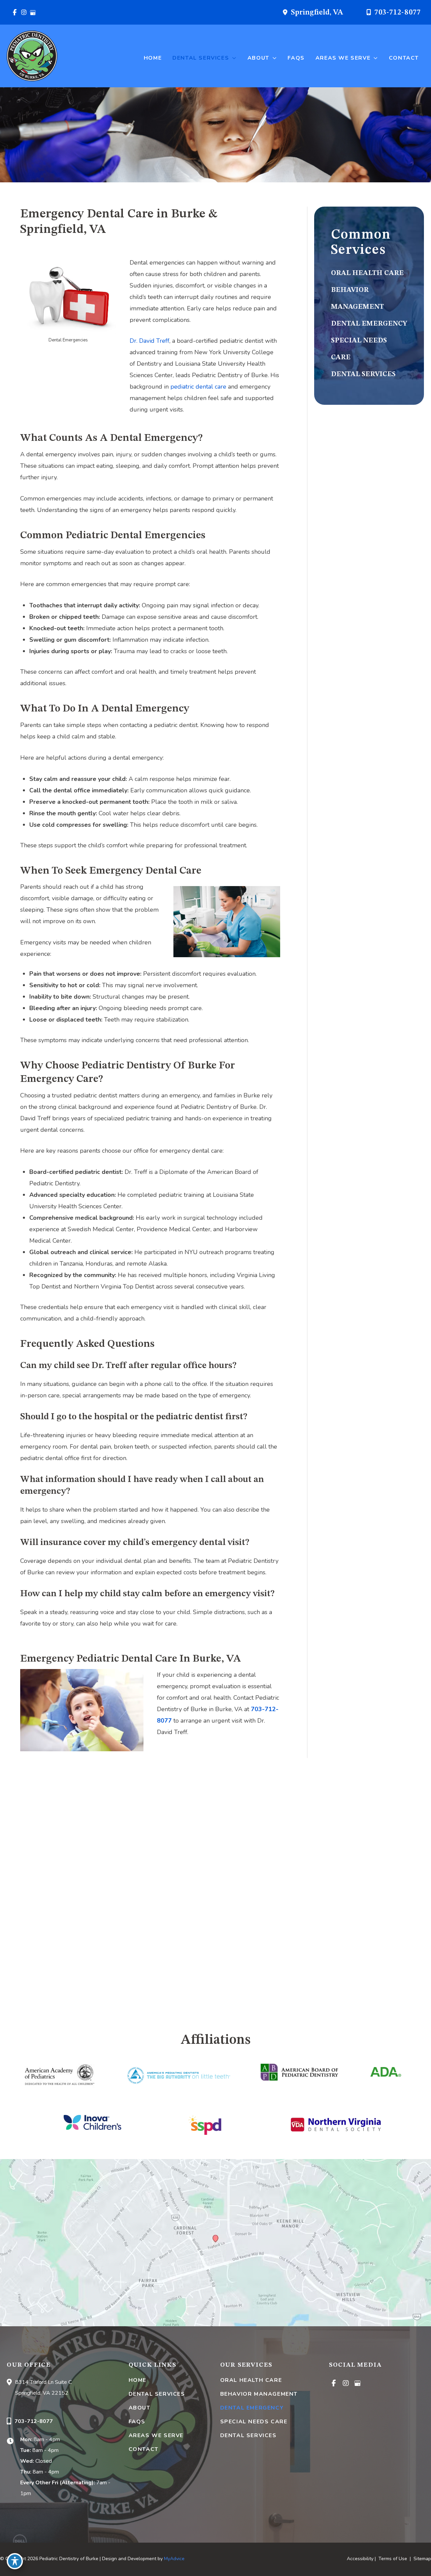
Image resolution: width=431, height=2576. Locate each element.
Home (138, 2380)
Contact (144, 2449)
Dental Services (157, 2394)
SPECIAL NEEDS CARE (254, 2422)
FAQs (137, 2422)
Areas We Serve (156, 2435)
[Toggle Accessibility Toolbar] (15, 2561)
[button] (233, 58)
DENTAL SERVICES (363, 374)
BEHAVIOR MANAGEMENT (259, 2394)
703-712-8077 (398, 12)
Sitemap (422, 2559)
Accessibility (360, 2559)
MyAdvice (174, 2559)
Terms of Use (393, 2559)
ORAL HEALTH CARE (367, 273)
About (140, 2408)
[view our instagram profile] (24, 12)
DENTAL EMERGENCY (369, 324)
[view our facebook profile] (15, 12)
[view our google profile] (33, 12)
